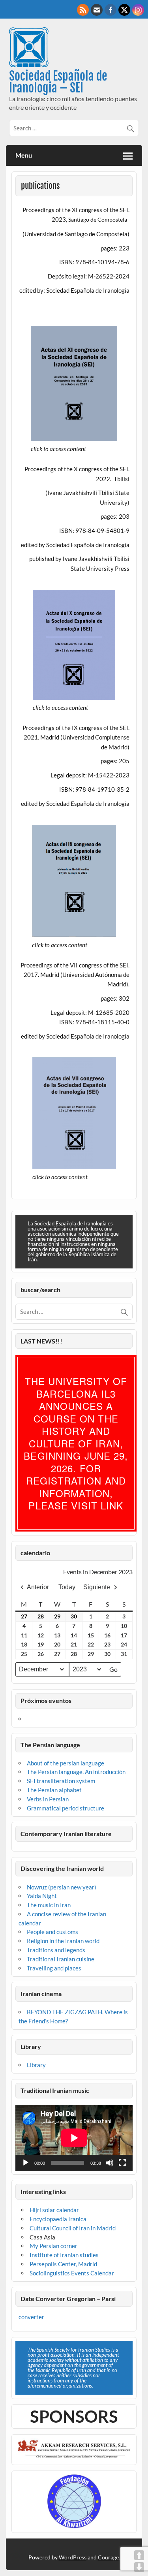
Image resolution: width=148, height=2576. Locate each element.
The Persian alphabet (54, 1790)
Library (36, 2065)
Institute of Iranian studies (64, 2255)
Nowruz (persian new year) (62, 1887)
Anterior (38, 1587)
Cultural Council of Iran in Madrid (73, 2228)
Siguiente (97, 1587)
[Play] (26, 2163)
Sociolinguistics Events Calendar (72, 2273)
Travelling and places (54, 1968)
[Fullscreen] (122, 2163)
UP (139, 2555)
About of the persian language (66, 1763)
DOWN (139, 2567)
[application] (74, 2138)
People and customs (52, 1932)
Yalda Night (42, 1896)
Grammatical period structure (66, 1808)
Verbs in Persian (48, 1799)
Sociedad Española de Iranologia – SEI (58, 82)
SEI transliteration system (61, 1781)
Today (67, 1587)
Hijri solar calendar (54, 2210)
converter (31, 2317)
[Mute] (110, 2163)
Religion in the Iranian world (63, 1941)
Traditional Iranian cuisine (61, 1959)
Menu (24, 155)
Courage (108, 2557)
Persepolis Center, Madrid (63, 2264)
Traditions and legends (56, 1950)
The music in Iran (49, 1905)
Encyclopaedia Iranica (58, 2219)
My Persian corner (53, 2246)
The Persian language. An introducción (76, 1772)
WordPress (73, 2557)
